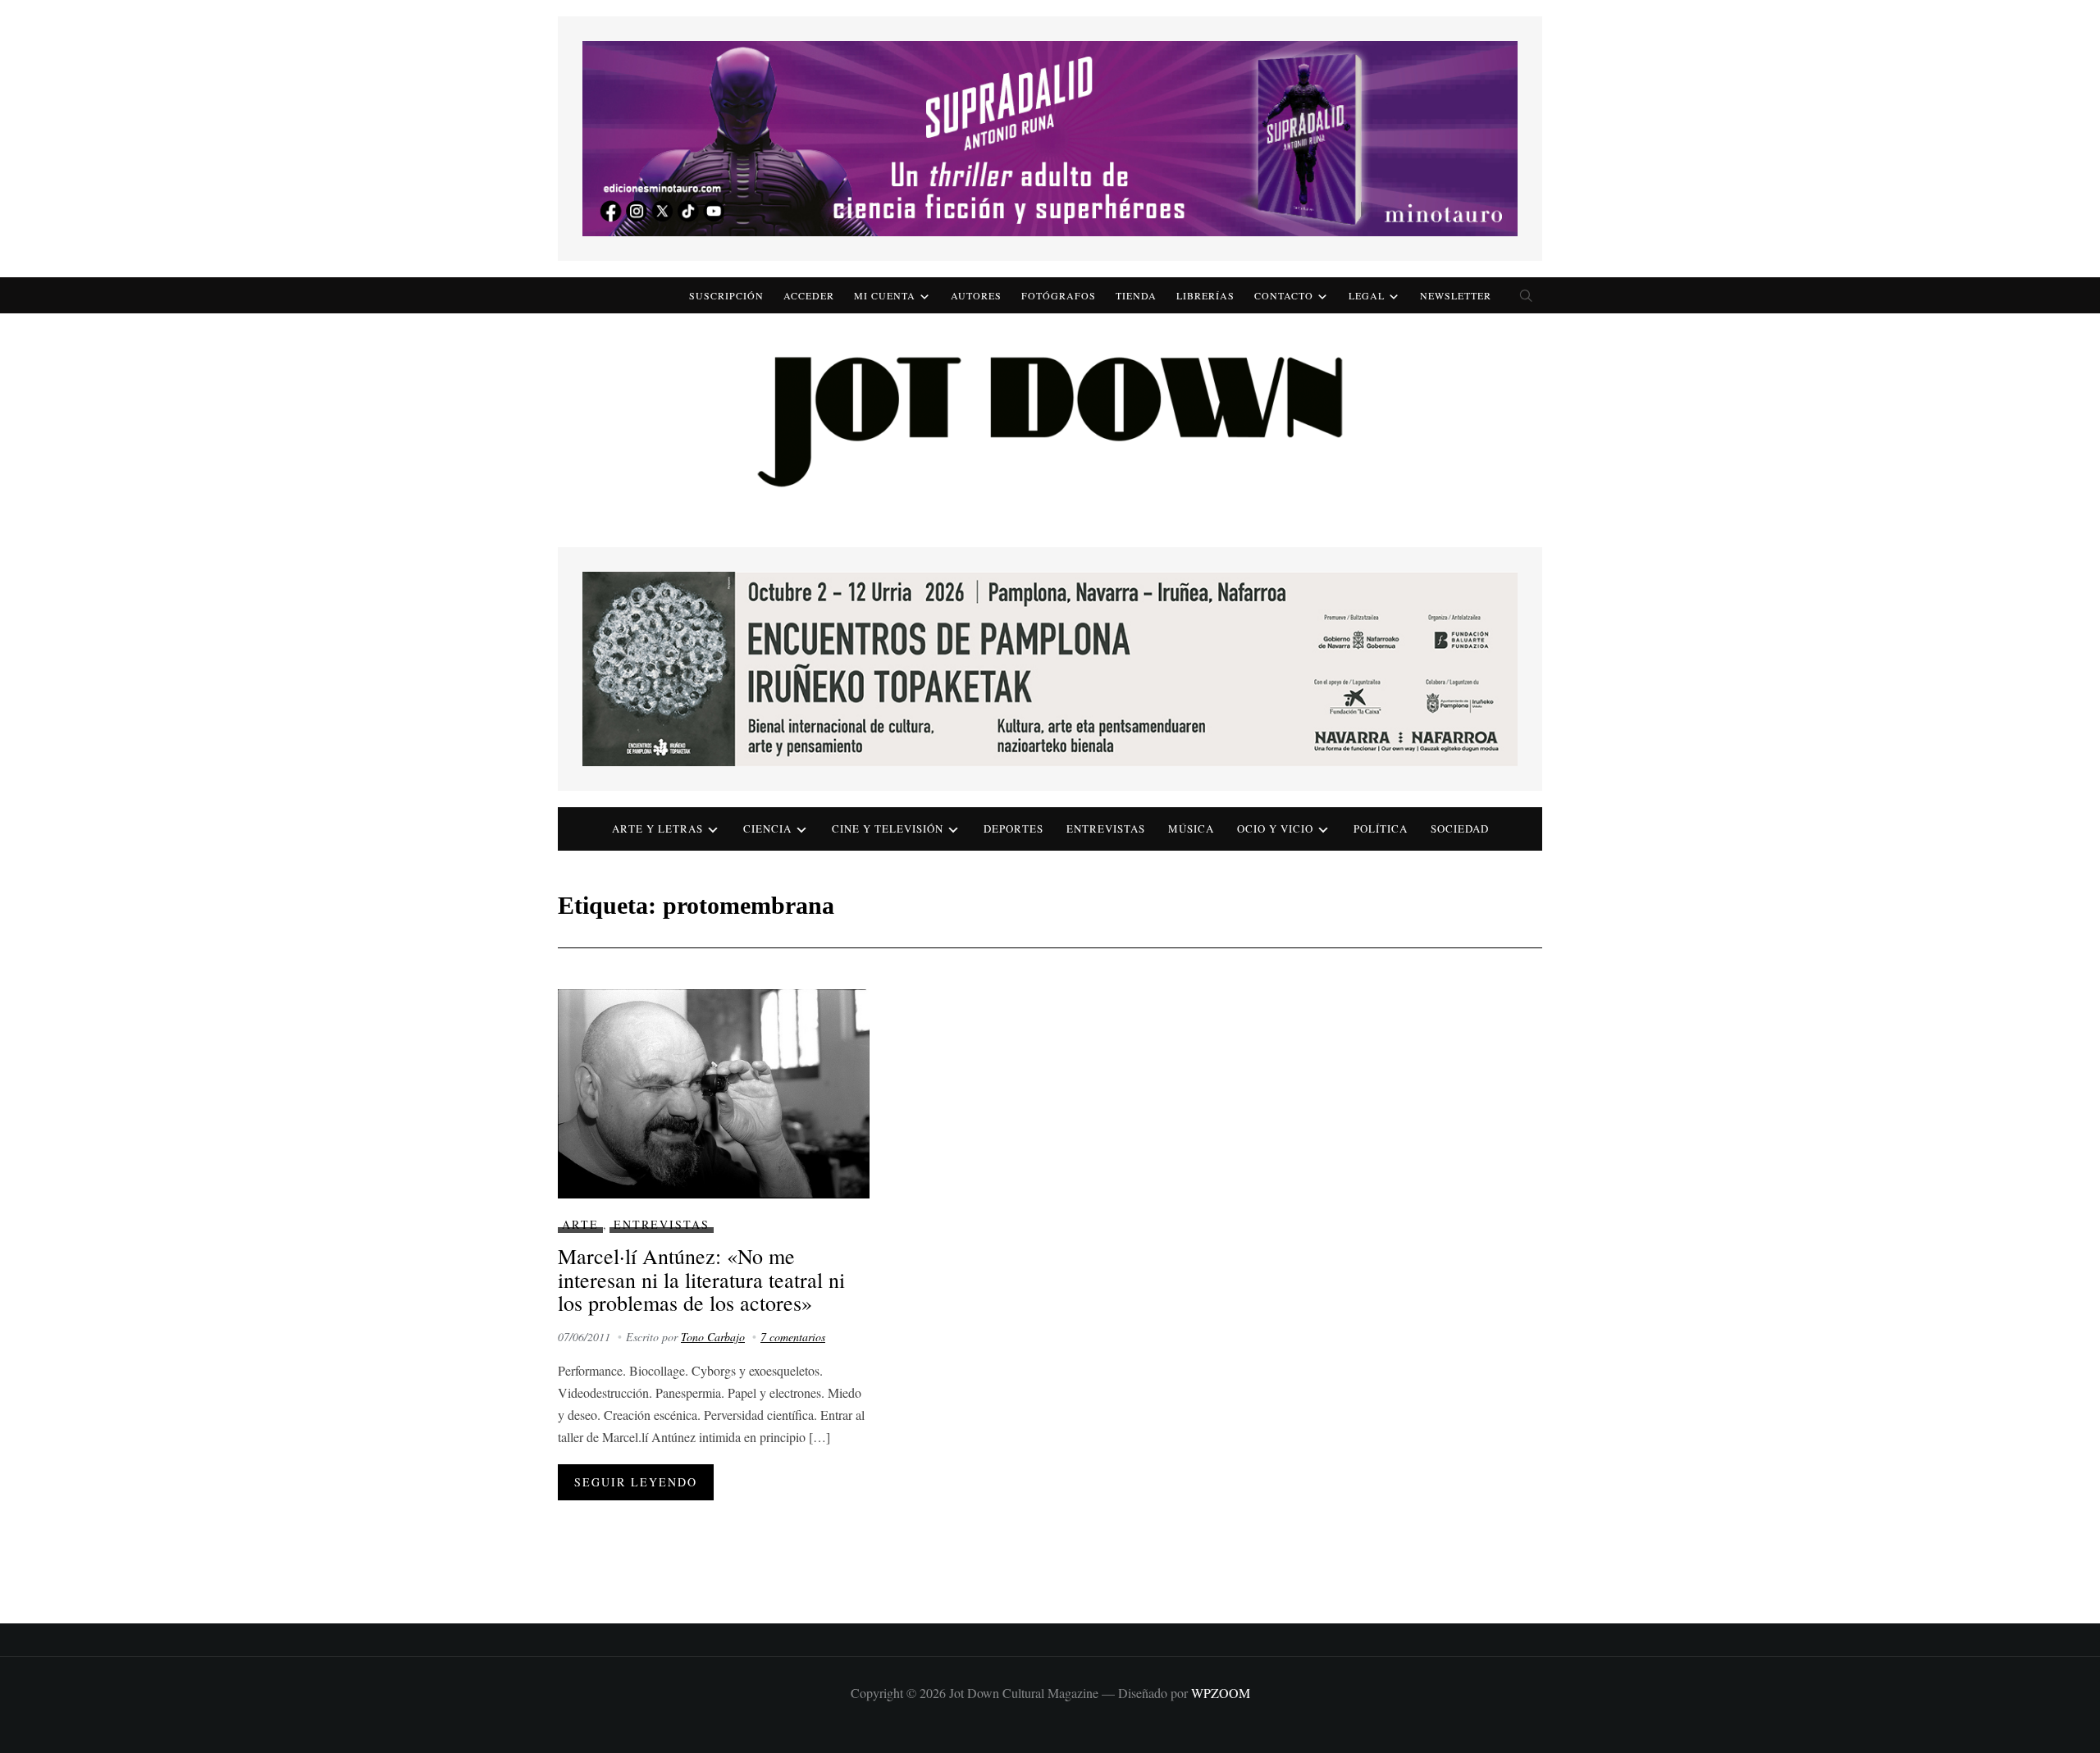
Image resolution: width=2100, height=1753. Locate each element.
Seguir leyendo (636, 1482)
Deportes (1013, 829)
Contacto (1284, 295)
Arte (580, 1224)
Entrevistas (1106, 829)
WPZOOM (1221, 1693)
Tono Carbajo (713, 1337)
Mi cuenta (885, 295)
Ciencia (767, 829)
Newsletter (1456, 295)
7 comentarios (793, 1337)
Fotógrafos (1059, 295)
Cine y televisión (888, 829)
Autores (976, 295)
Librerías (1205, 295)
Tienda (1136, 295)
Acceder (809, 295)
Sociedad (1460, 829)
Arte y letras (657, 829)
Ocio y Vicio (1275, 829)
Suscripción (726, 295)
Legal (1367, 295)
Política (1381, 829)
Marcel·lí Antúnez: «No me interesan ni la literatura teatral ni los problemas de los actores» (701, 1279)
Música (1191, 829)
